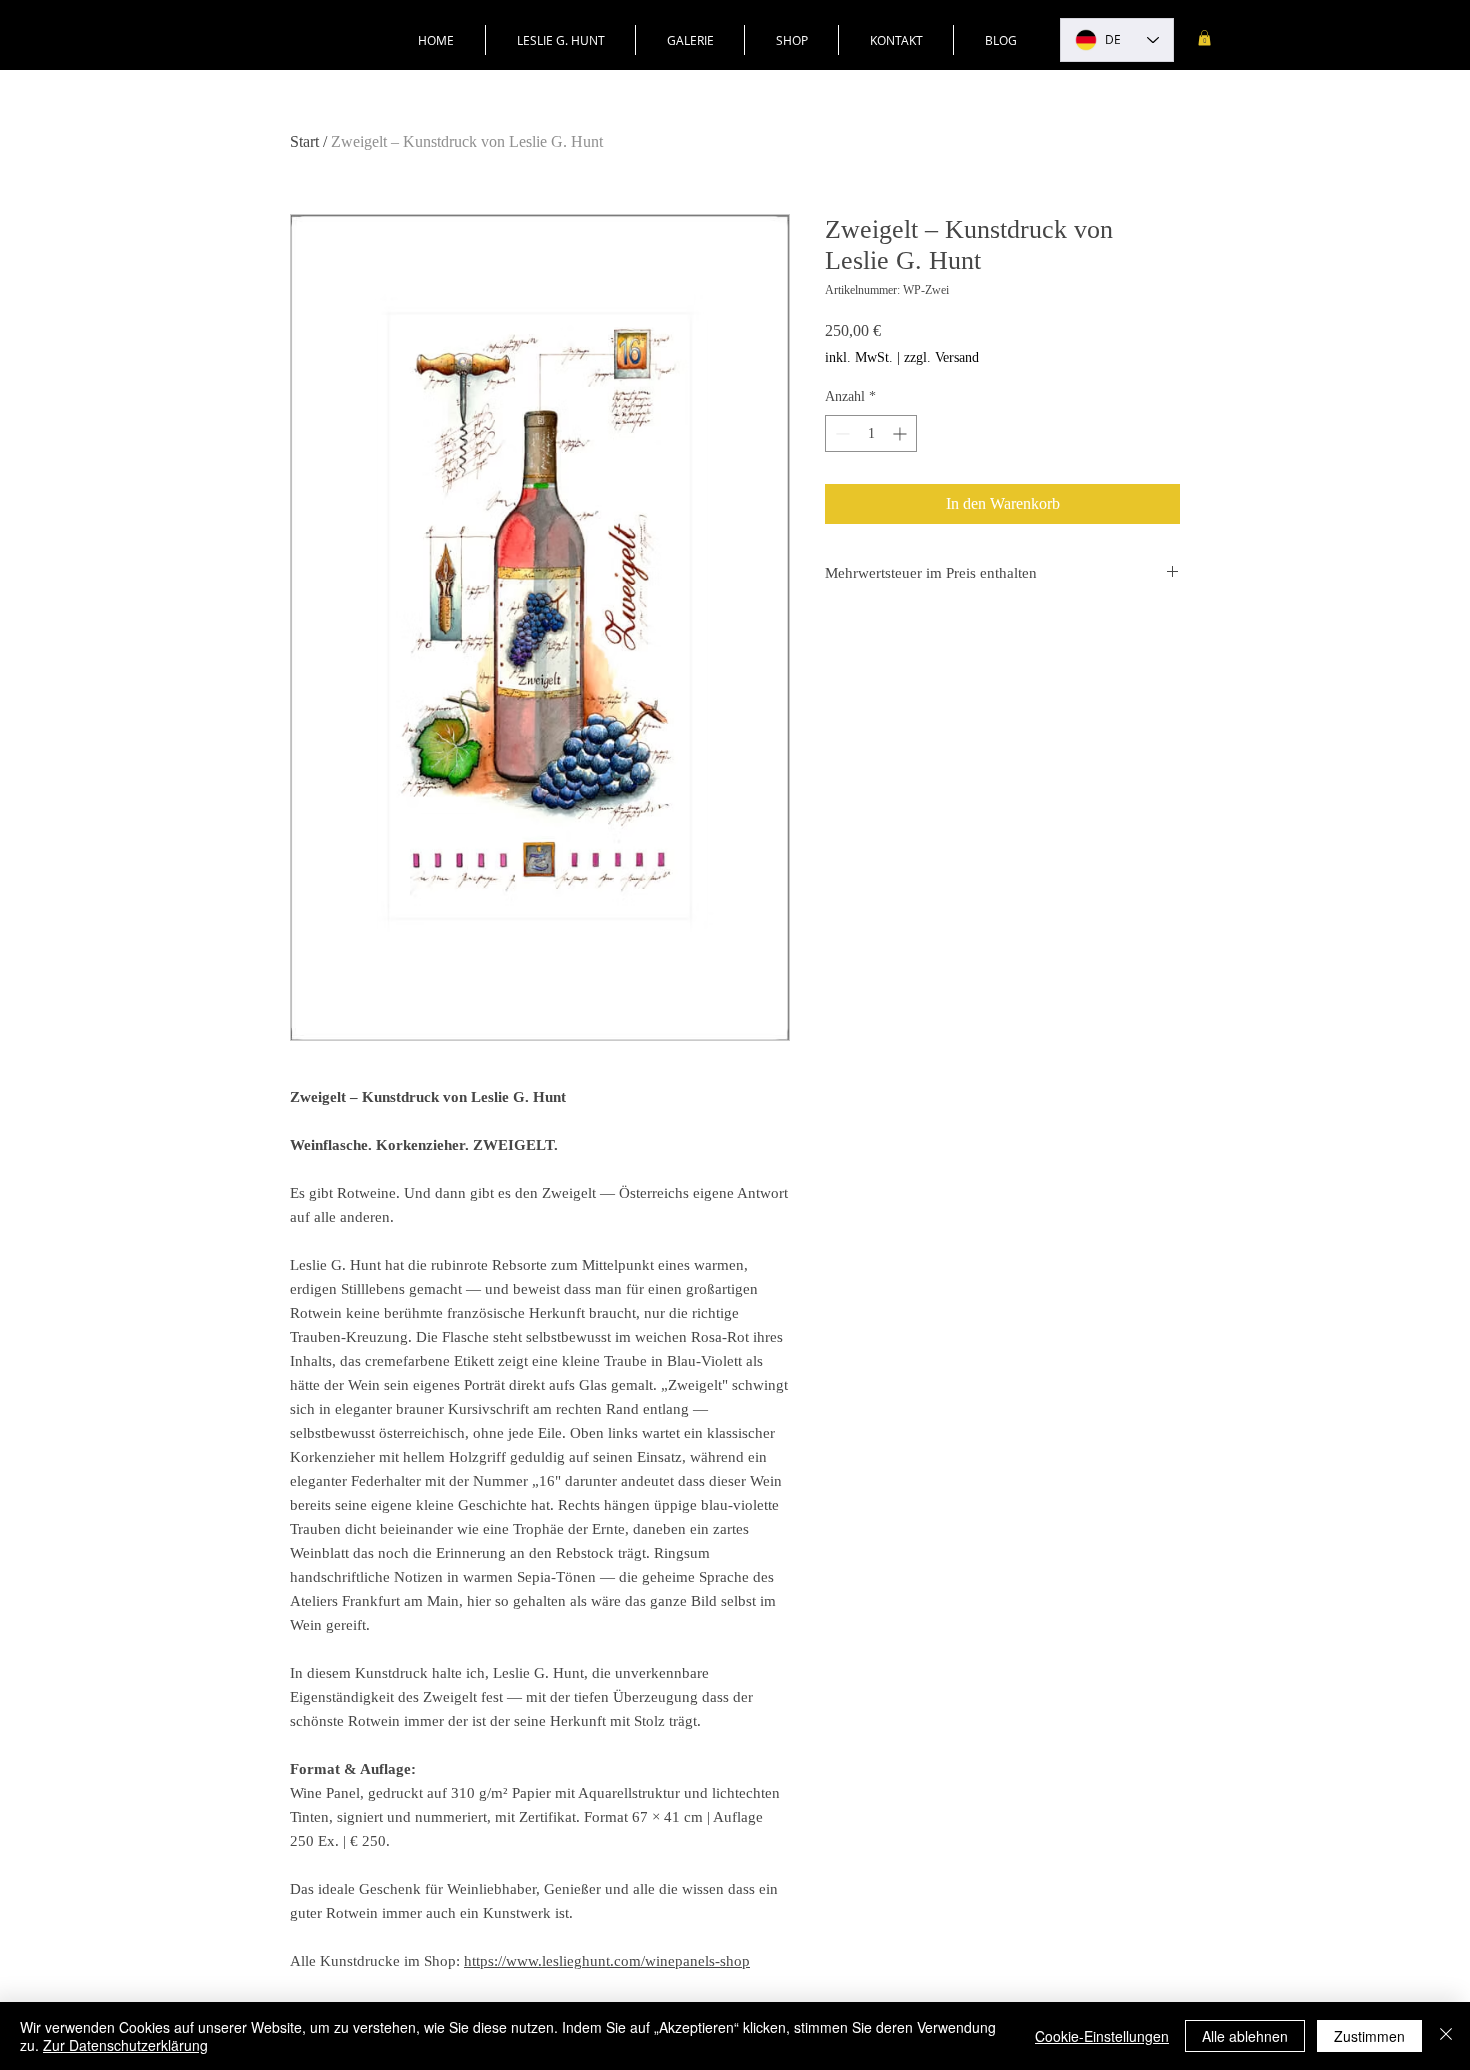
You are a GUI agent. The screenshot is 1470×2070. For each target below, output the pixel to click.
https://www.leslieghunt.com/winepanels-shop (607, 1961)
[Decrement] (840, 433)
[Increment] (901, 433)
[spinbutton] (871, 433)
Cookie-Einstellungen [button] (1102, 2036)
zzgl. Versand (941, 357)
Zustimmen (1369, 2036)
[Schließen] (1446, 2036)
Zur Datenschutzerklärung (125, 2045)
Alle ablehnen (1245, 2036)
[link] (1204, 38)
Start (304, 141)
